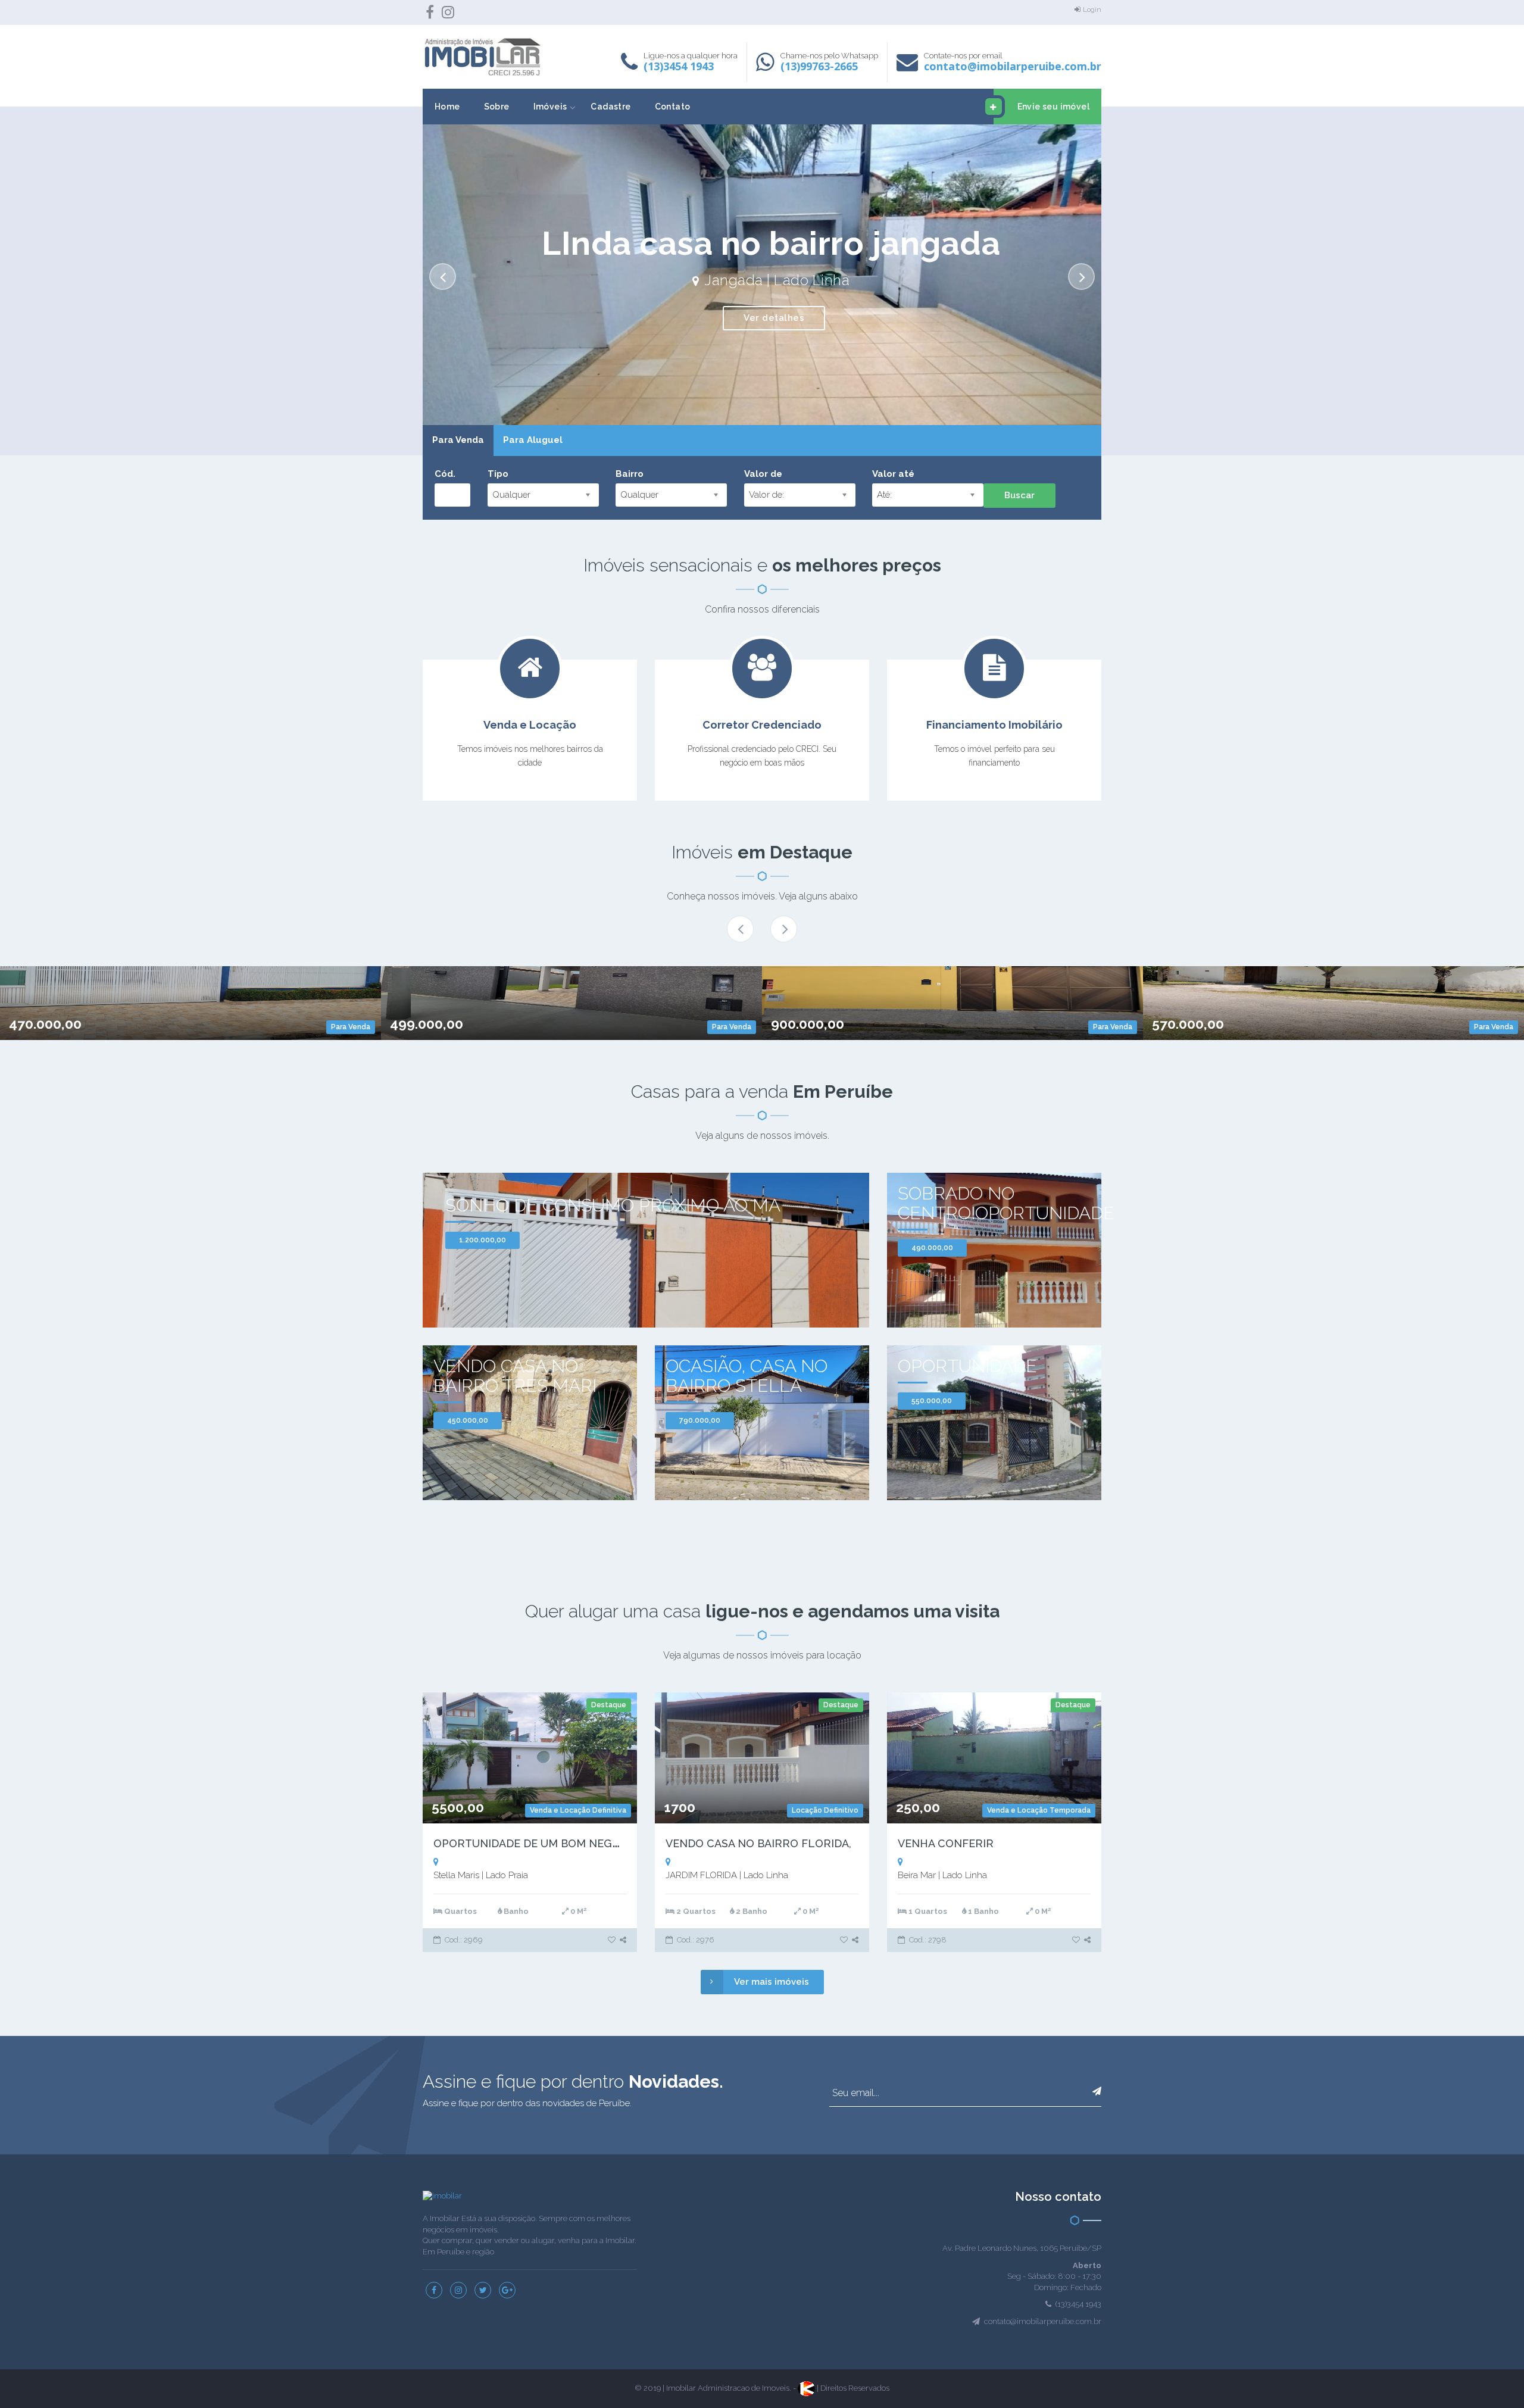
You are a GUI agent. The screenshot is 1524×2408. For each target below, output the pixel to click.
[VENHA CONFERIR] (1077, 1940)
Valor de (763, 474)
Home (447, 107)
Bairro (630, 474)
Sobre (497, 107)
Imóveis (550, 107)
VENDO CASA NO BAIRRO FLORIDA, (758, 1843)
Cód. (445, 474)
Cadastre (610, 107)
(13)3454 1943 (679, 66)
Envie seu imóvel (1053, 107)
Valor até (893, 474)
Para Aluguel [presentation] (533, 440)
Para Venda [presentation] (458, 440)
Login (1092, 10)
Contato (673, 107)
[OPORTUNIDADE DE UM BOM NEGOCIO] (613, 1940)
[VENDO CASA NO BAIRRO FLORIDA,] (845, 1940)
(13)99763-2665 (819, 66)
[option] (762, 281)
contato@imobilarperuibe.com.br (1013, 66)
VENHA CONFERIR (946, 1843)
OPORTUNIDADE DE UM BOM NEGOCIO (536, 1843)
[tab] (458, 441)
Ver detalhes (774, 318)
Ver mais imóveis (772, 1982)
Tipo (498, 474)
